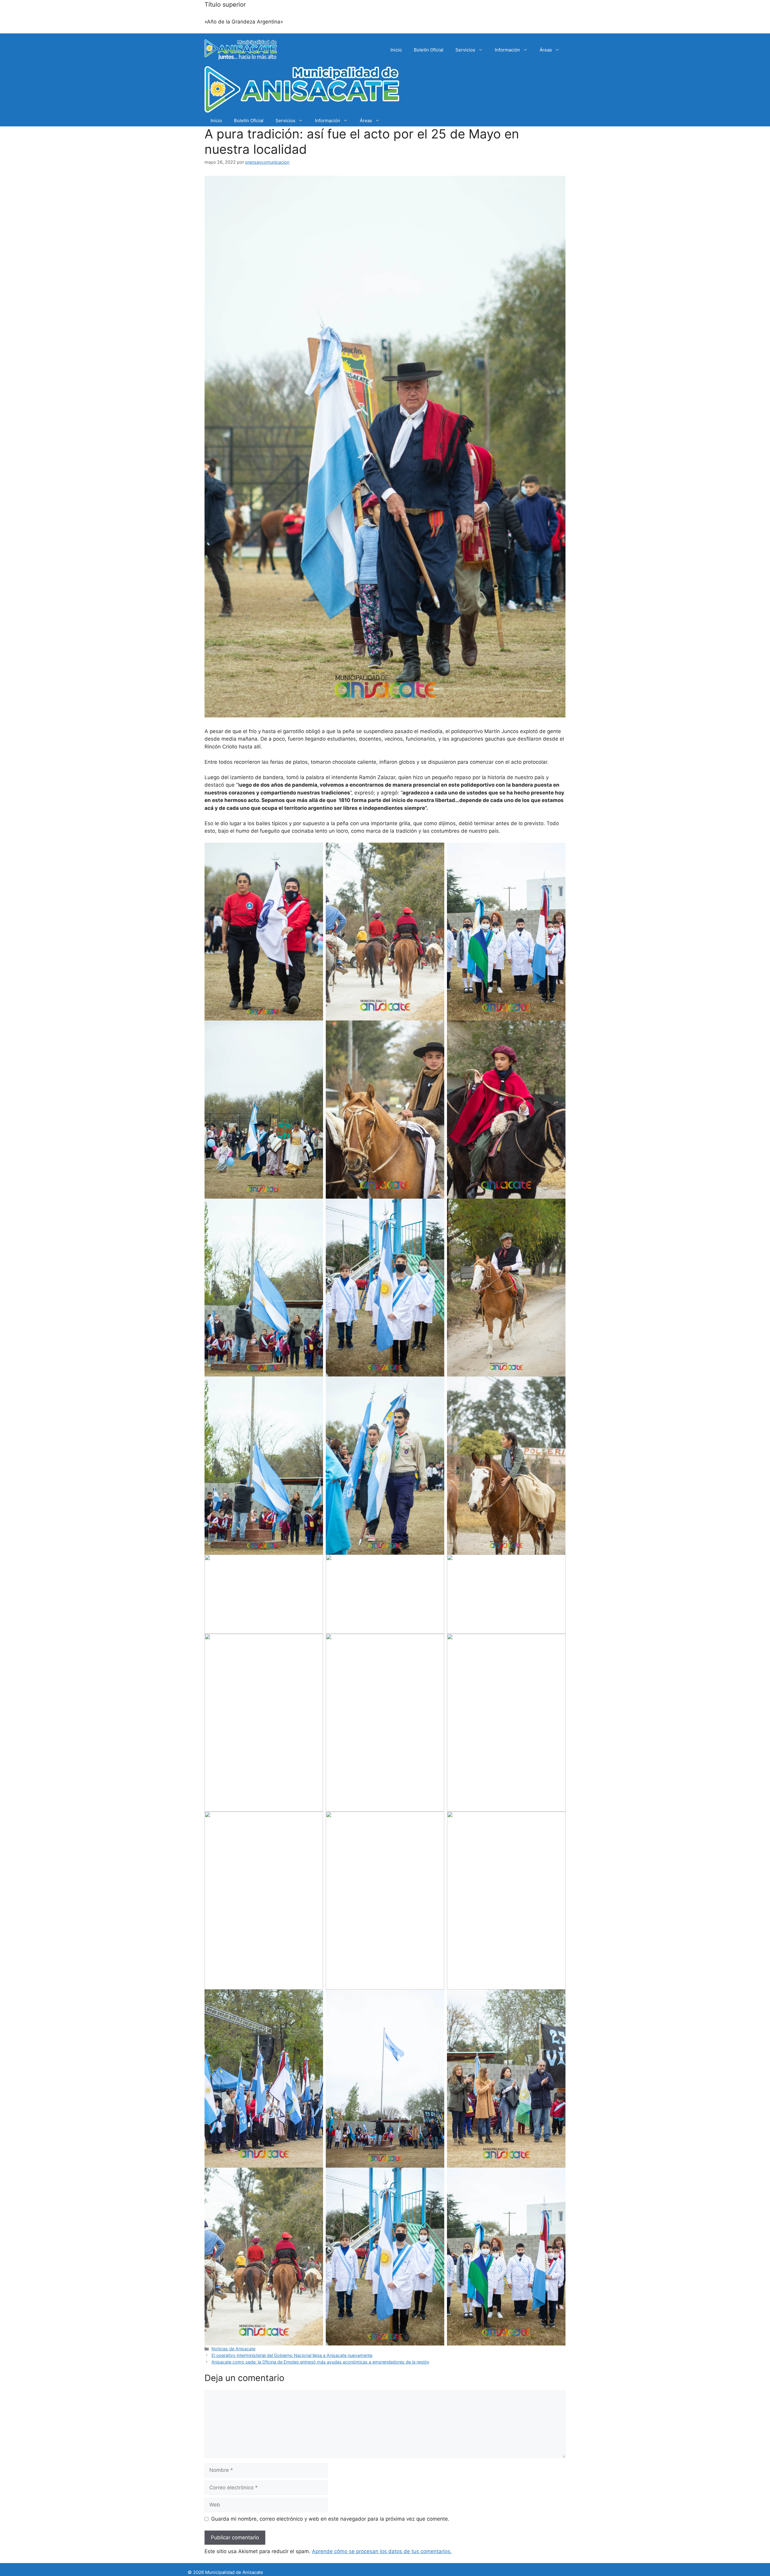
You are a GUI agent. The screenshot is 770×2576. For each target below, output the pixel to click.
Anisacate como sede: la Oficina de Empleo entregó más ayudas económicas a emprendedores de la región (320, 2362)
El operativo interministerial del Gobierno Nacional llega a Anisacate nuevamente (292, 2355)
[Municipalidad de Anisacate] (302, 91)
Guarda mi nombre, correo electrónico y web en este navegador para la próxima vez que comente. (330, 2519)
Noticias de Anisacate (233, 2349)
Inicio (396, 50)
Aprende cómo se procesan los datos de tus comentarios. (382, 2551)
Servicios (465, 50)
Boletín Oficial (429, 50)
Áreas (546, 50)
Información (507, 50)
